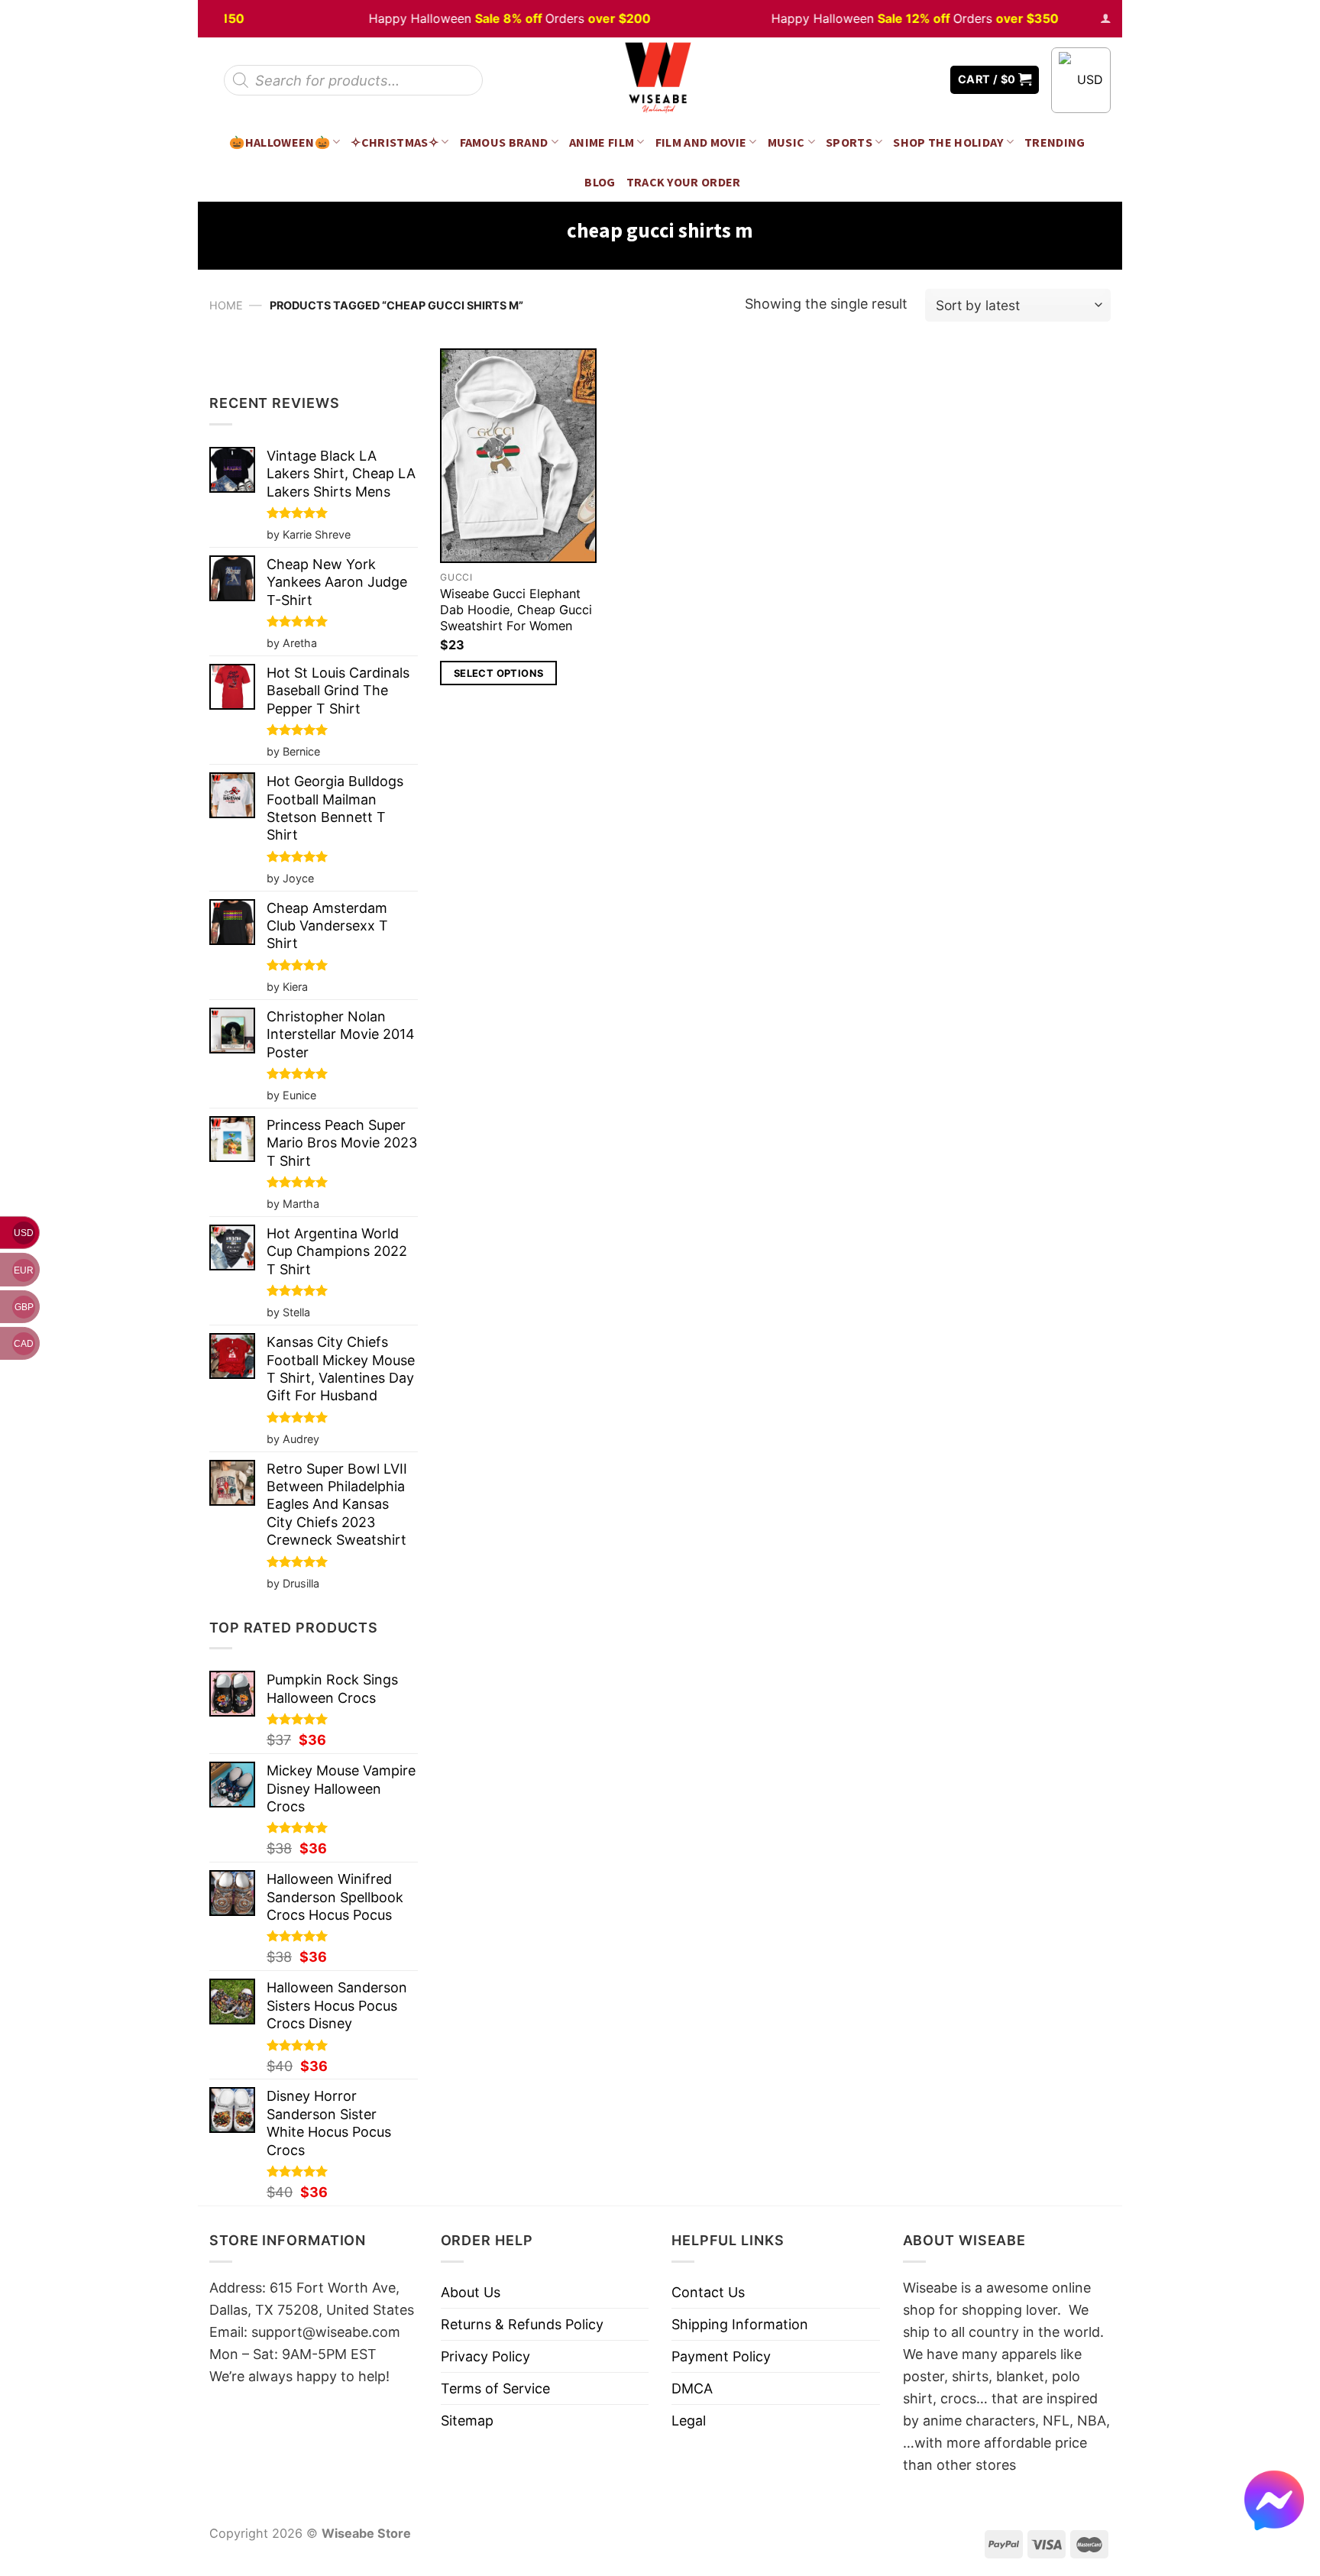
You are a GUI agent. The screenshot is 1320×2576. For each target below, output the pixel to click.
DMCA (692, 2388)
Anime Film (602, 142)
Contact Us (708, 2292)
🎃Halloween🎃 (280, 142)
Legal (689, 2421)
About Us (471, 2292)
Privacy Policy (485, 2356)
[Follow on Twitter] (904, 80)
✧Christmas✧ (395, 142)
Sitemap (467, 2421)
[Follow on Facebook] (882, 80)
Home (226, 305)
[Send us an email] (927, 80)
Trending (1055, 142)
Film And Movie (701, 142)
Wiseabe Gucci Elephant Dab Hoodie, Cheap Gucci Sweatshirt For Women (516, 610)
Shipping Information (740, 2324)
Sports (849, 142)
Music (786, 142)
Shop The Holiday (948, 142)
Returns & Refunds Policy (522, 2324)
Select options (498, 673)
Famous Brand (504, 142)
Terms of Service (495, 2388)
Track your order (684, 182)
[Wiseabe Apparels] (660, 80)
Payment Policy (721, 2356)
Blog (600, 182)
